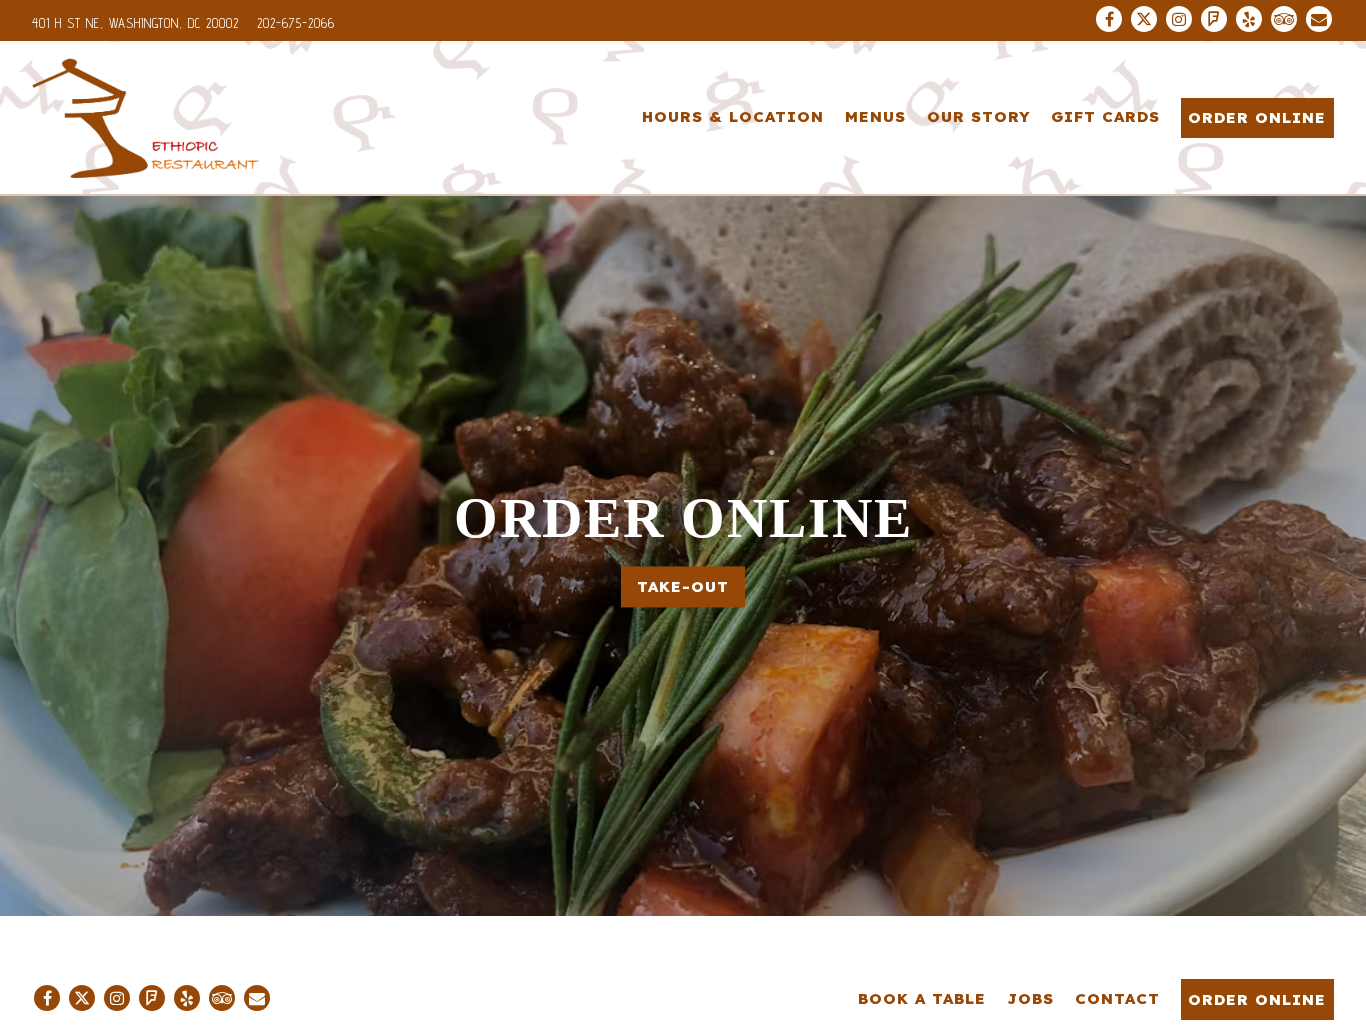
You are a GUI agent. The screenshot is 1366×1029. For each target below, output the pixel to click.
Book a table (922, 998)
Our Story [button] (978, 116)
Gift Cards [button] (1105, 116)
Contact (1117, 998)
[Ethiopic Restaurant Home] (147, 117)
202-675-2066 (296, 23)
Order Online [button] (1257, 117)
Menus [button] (875, 116)
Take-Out (683, 586)
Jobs (1030, 998)
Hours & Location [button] (733, 116)
